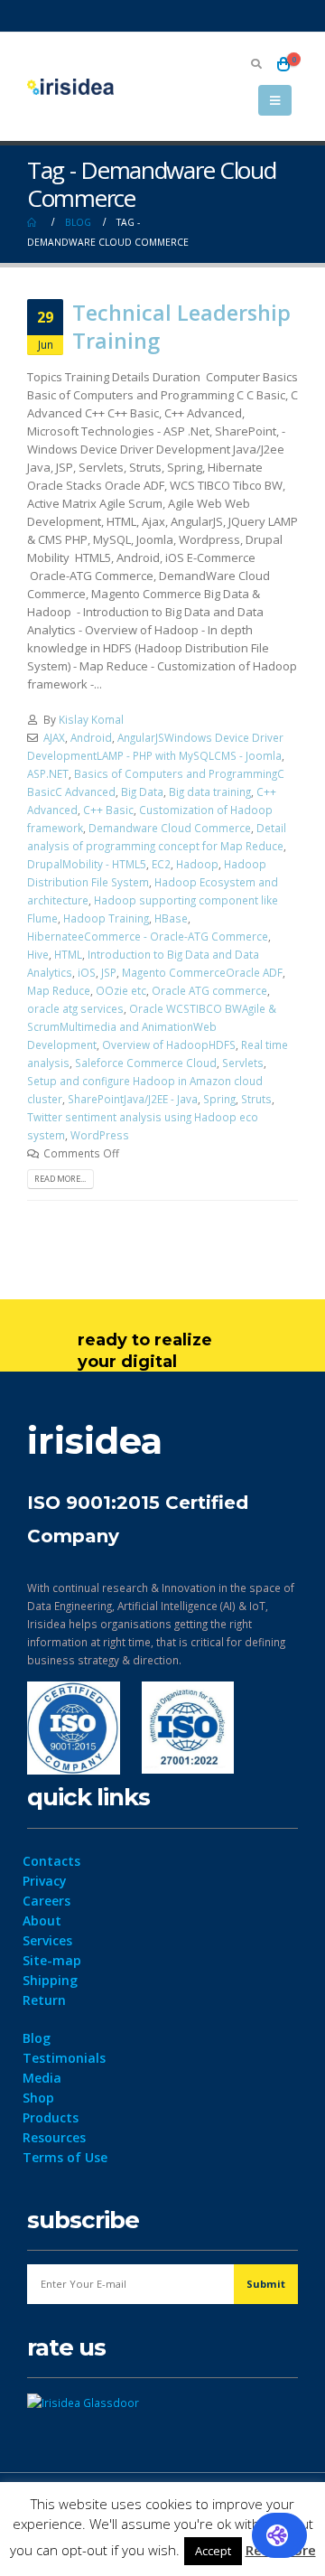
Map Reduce (59, 990)
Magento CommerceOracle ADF (202, 972)
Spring (219, 1099)
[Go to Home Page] (33, 222)
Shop (38, 2098)
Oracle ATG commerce (209, 990)
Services (47, 1940)
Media (42, 2078)
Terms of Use (65, 2157)
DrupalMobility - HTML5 (87, 864)
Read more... (60, 1179)
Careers (46, 1901)
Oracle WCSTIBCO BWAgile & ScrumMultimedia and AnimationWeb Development (152, 1026)
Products (51, 2117)
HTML (68, 954)
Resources (54, 2137)
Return (44, 2000)
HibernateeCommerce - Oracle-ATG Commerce (148, 936)
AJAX (54, 737)
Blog (37, 2038)
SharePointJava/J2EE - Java (133, 1099)
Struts (256, 1099)
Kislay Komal (91, 719)
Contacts (51, 1861)
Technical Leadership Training (181, 326)
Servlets (243, 1063)
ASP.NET (48, 773)
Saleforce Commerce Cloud (146, 1063)
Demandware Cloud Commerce (170, 828)
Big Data (142, 792)
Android (91, 737)
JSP (109, 972)
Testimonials (64, 2058)
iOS (87, 972)
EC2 (161, 864)
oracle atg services (75, 1008)
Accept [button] (213, 2551)
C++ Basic (108, 810)
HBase (171, 918)
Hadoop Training (106, 918)
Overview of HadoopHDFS (169, 1044)
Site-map (52, 1960)
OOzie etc (121, 990)
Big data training (210, 792)
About (42, 1920)
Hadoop (197, 864)
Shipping (50, 1980)
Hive (38, 954)
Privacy (45, 1881)
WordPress (100, 1135)
